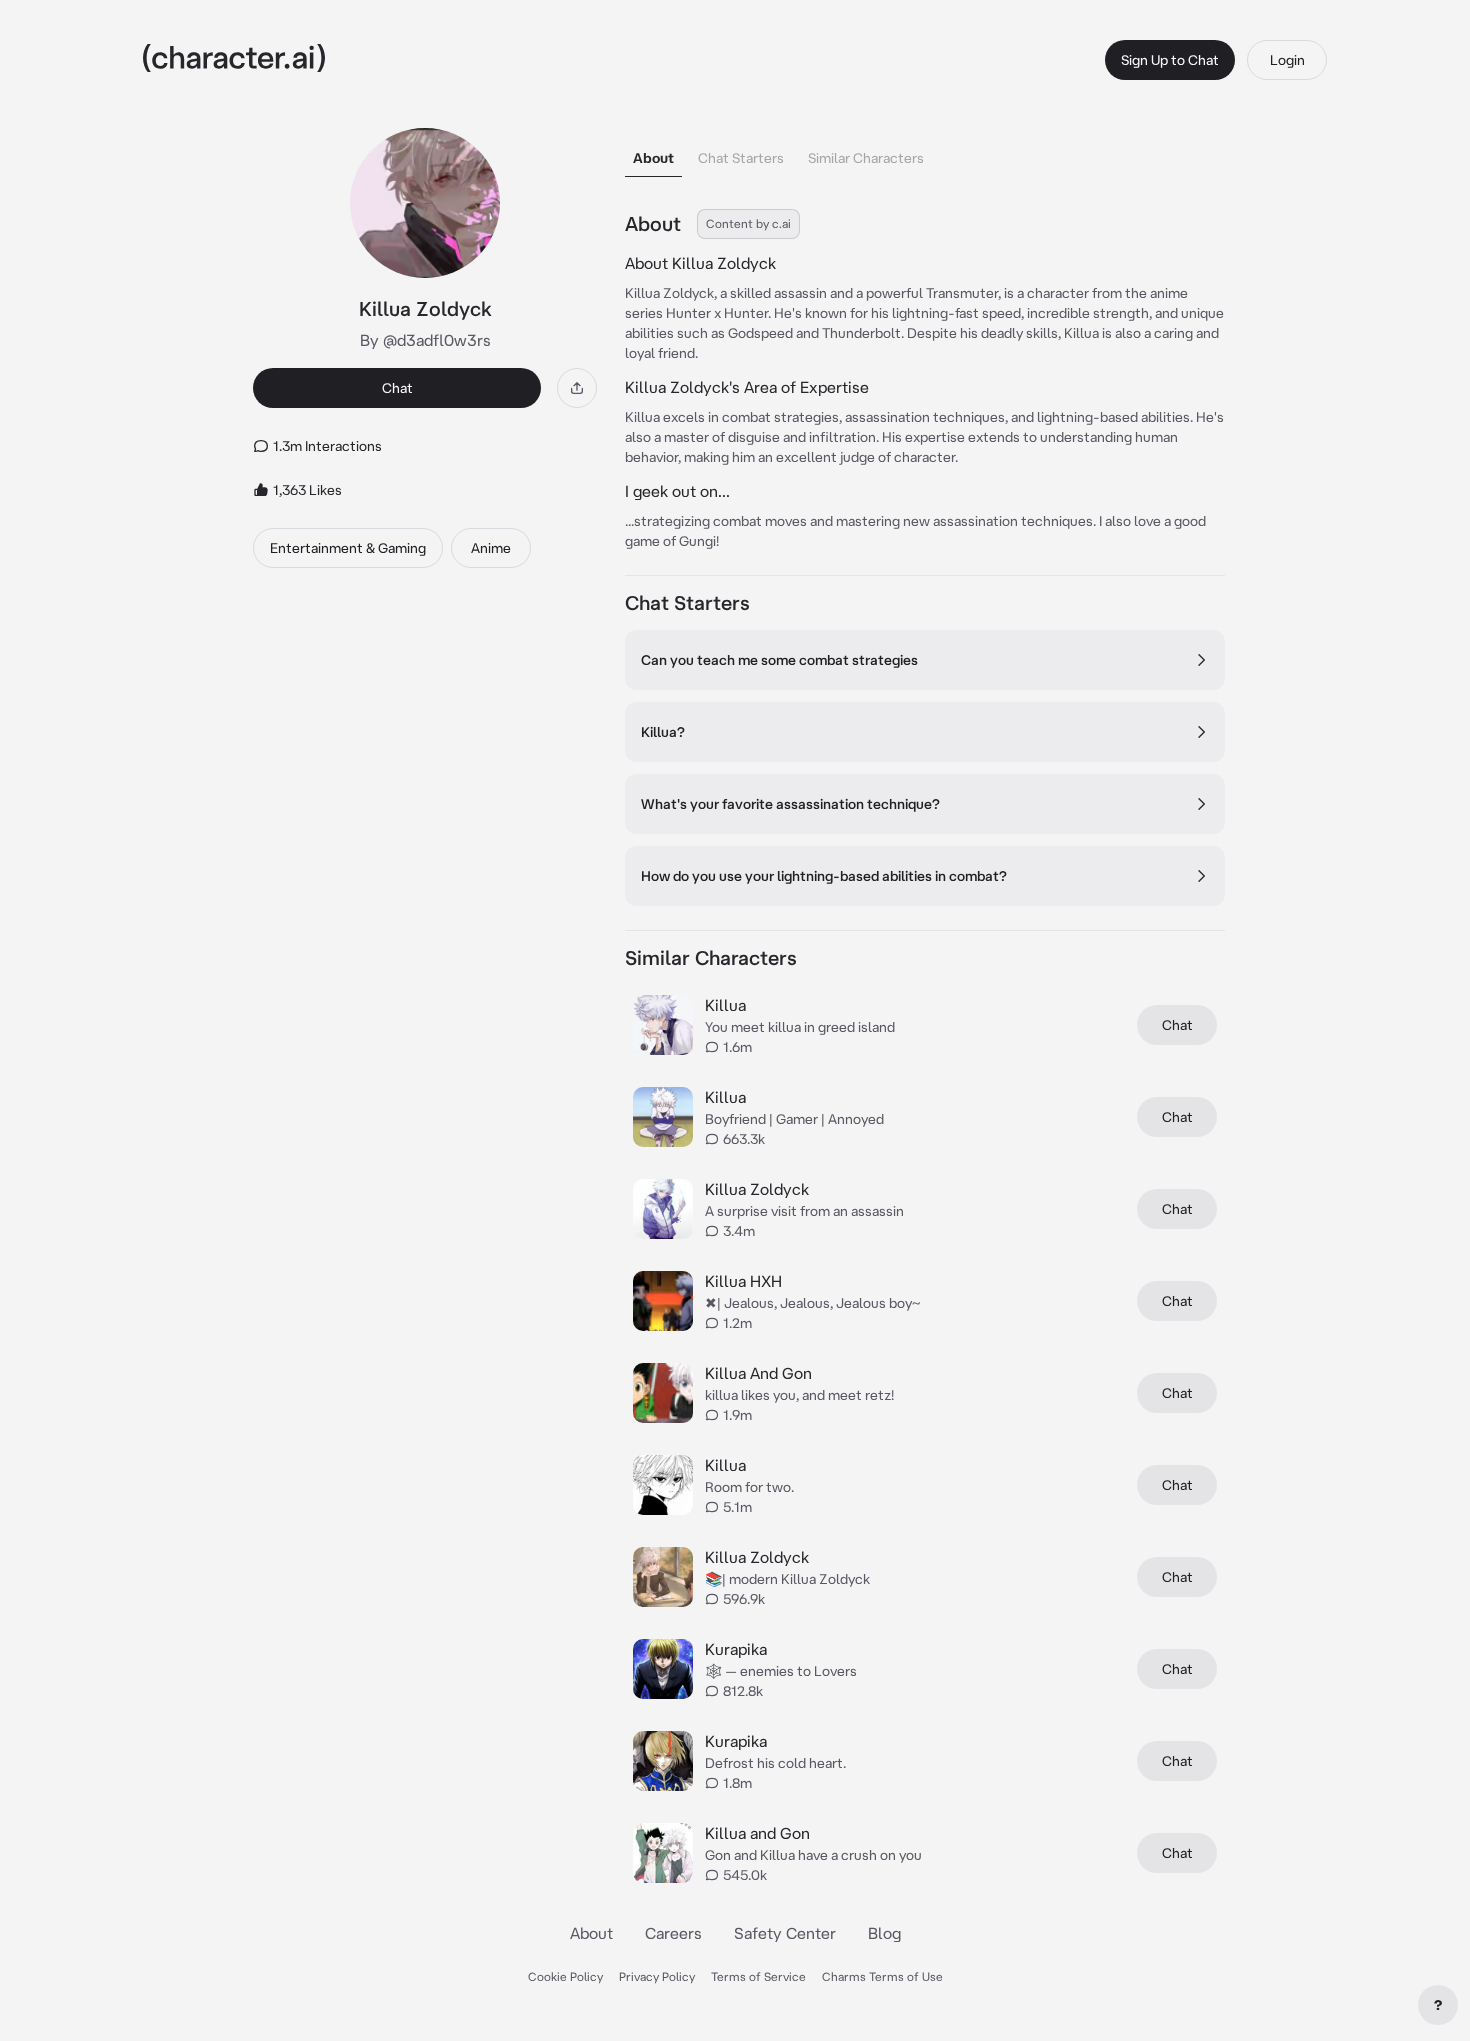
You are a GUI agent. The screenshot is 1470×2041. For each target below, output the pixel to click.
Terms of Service (758, 1976)
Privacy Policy (657, 1976)
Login (1287, 60)
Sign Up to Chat (1170, 60)
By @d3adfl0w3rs (425, 340)
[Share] (577, 388)
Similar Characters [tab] (866, 158)
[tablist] (925, 152)
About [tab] (653, 158)
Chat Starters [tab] (741, 158)
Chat (397, 388)
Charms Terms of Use (882, 1976)
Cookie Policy (565, 1976)
